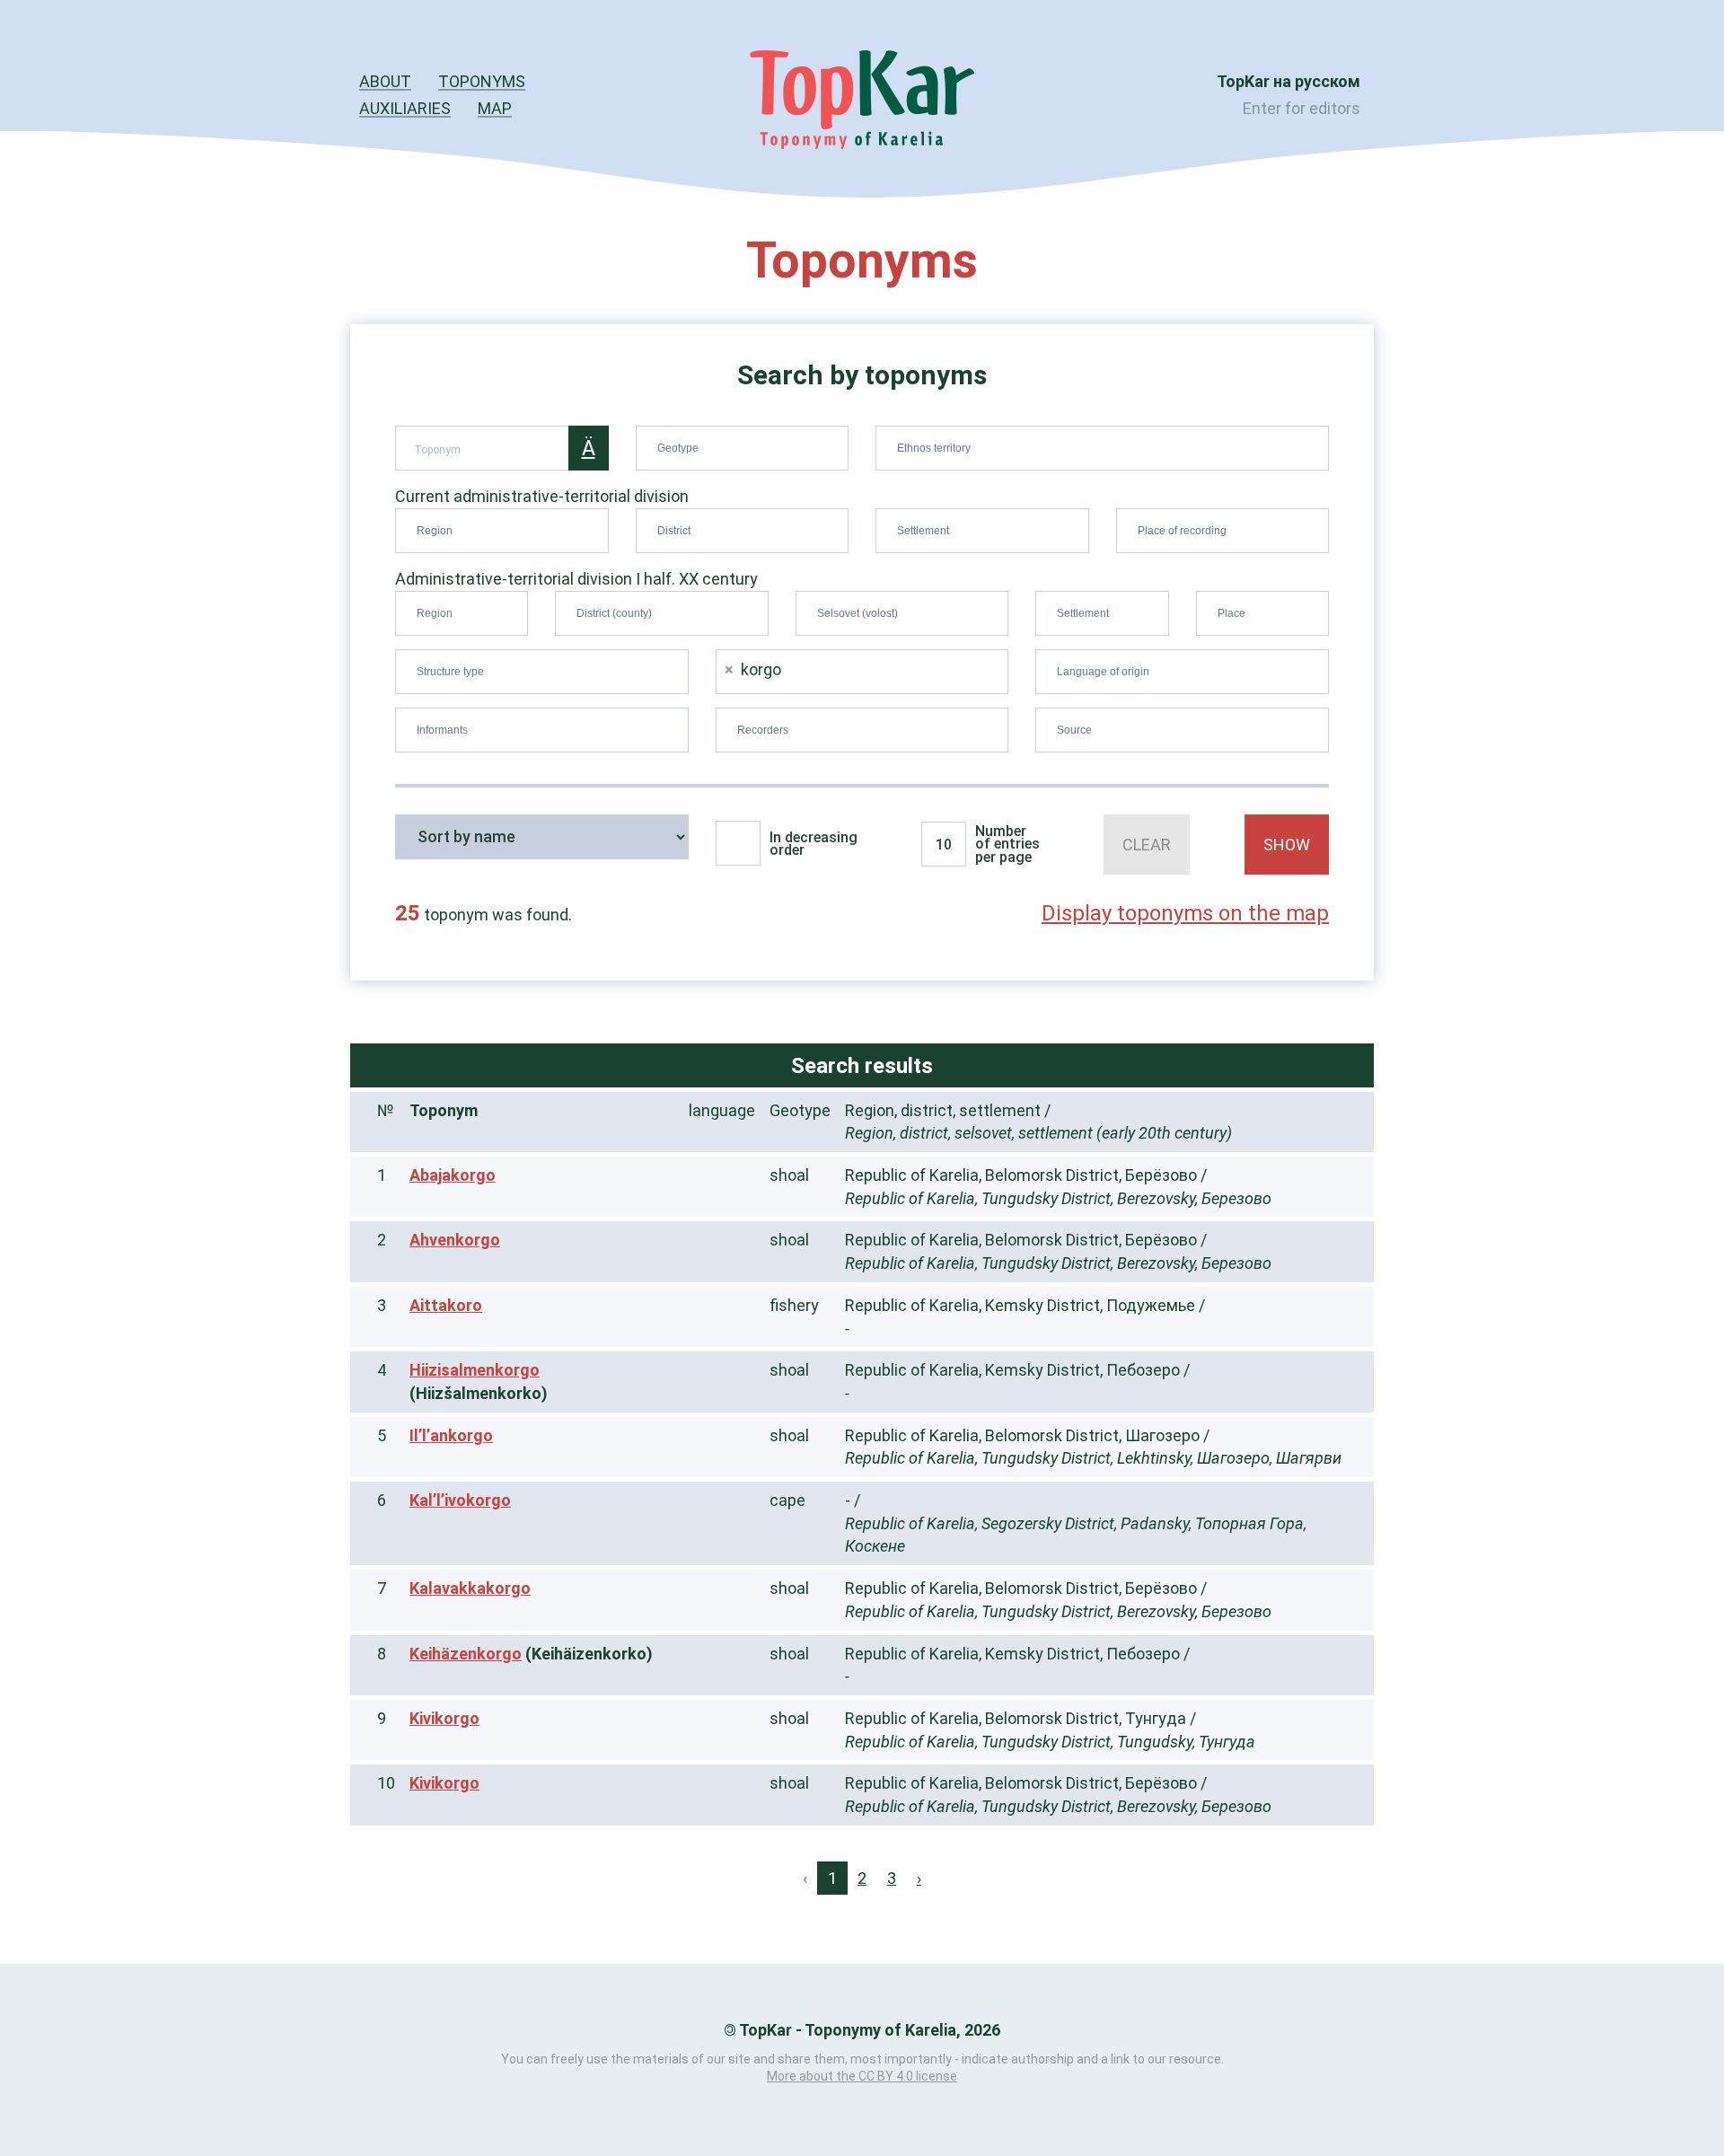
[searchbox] (745, 444)
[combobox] (743, 448)
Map (495, 108)
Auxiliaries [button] (405, 108)
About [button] (385, 81)
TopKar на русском (1289, 81)
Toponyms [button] (482, 81)
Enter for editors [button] (1302, 108)
